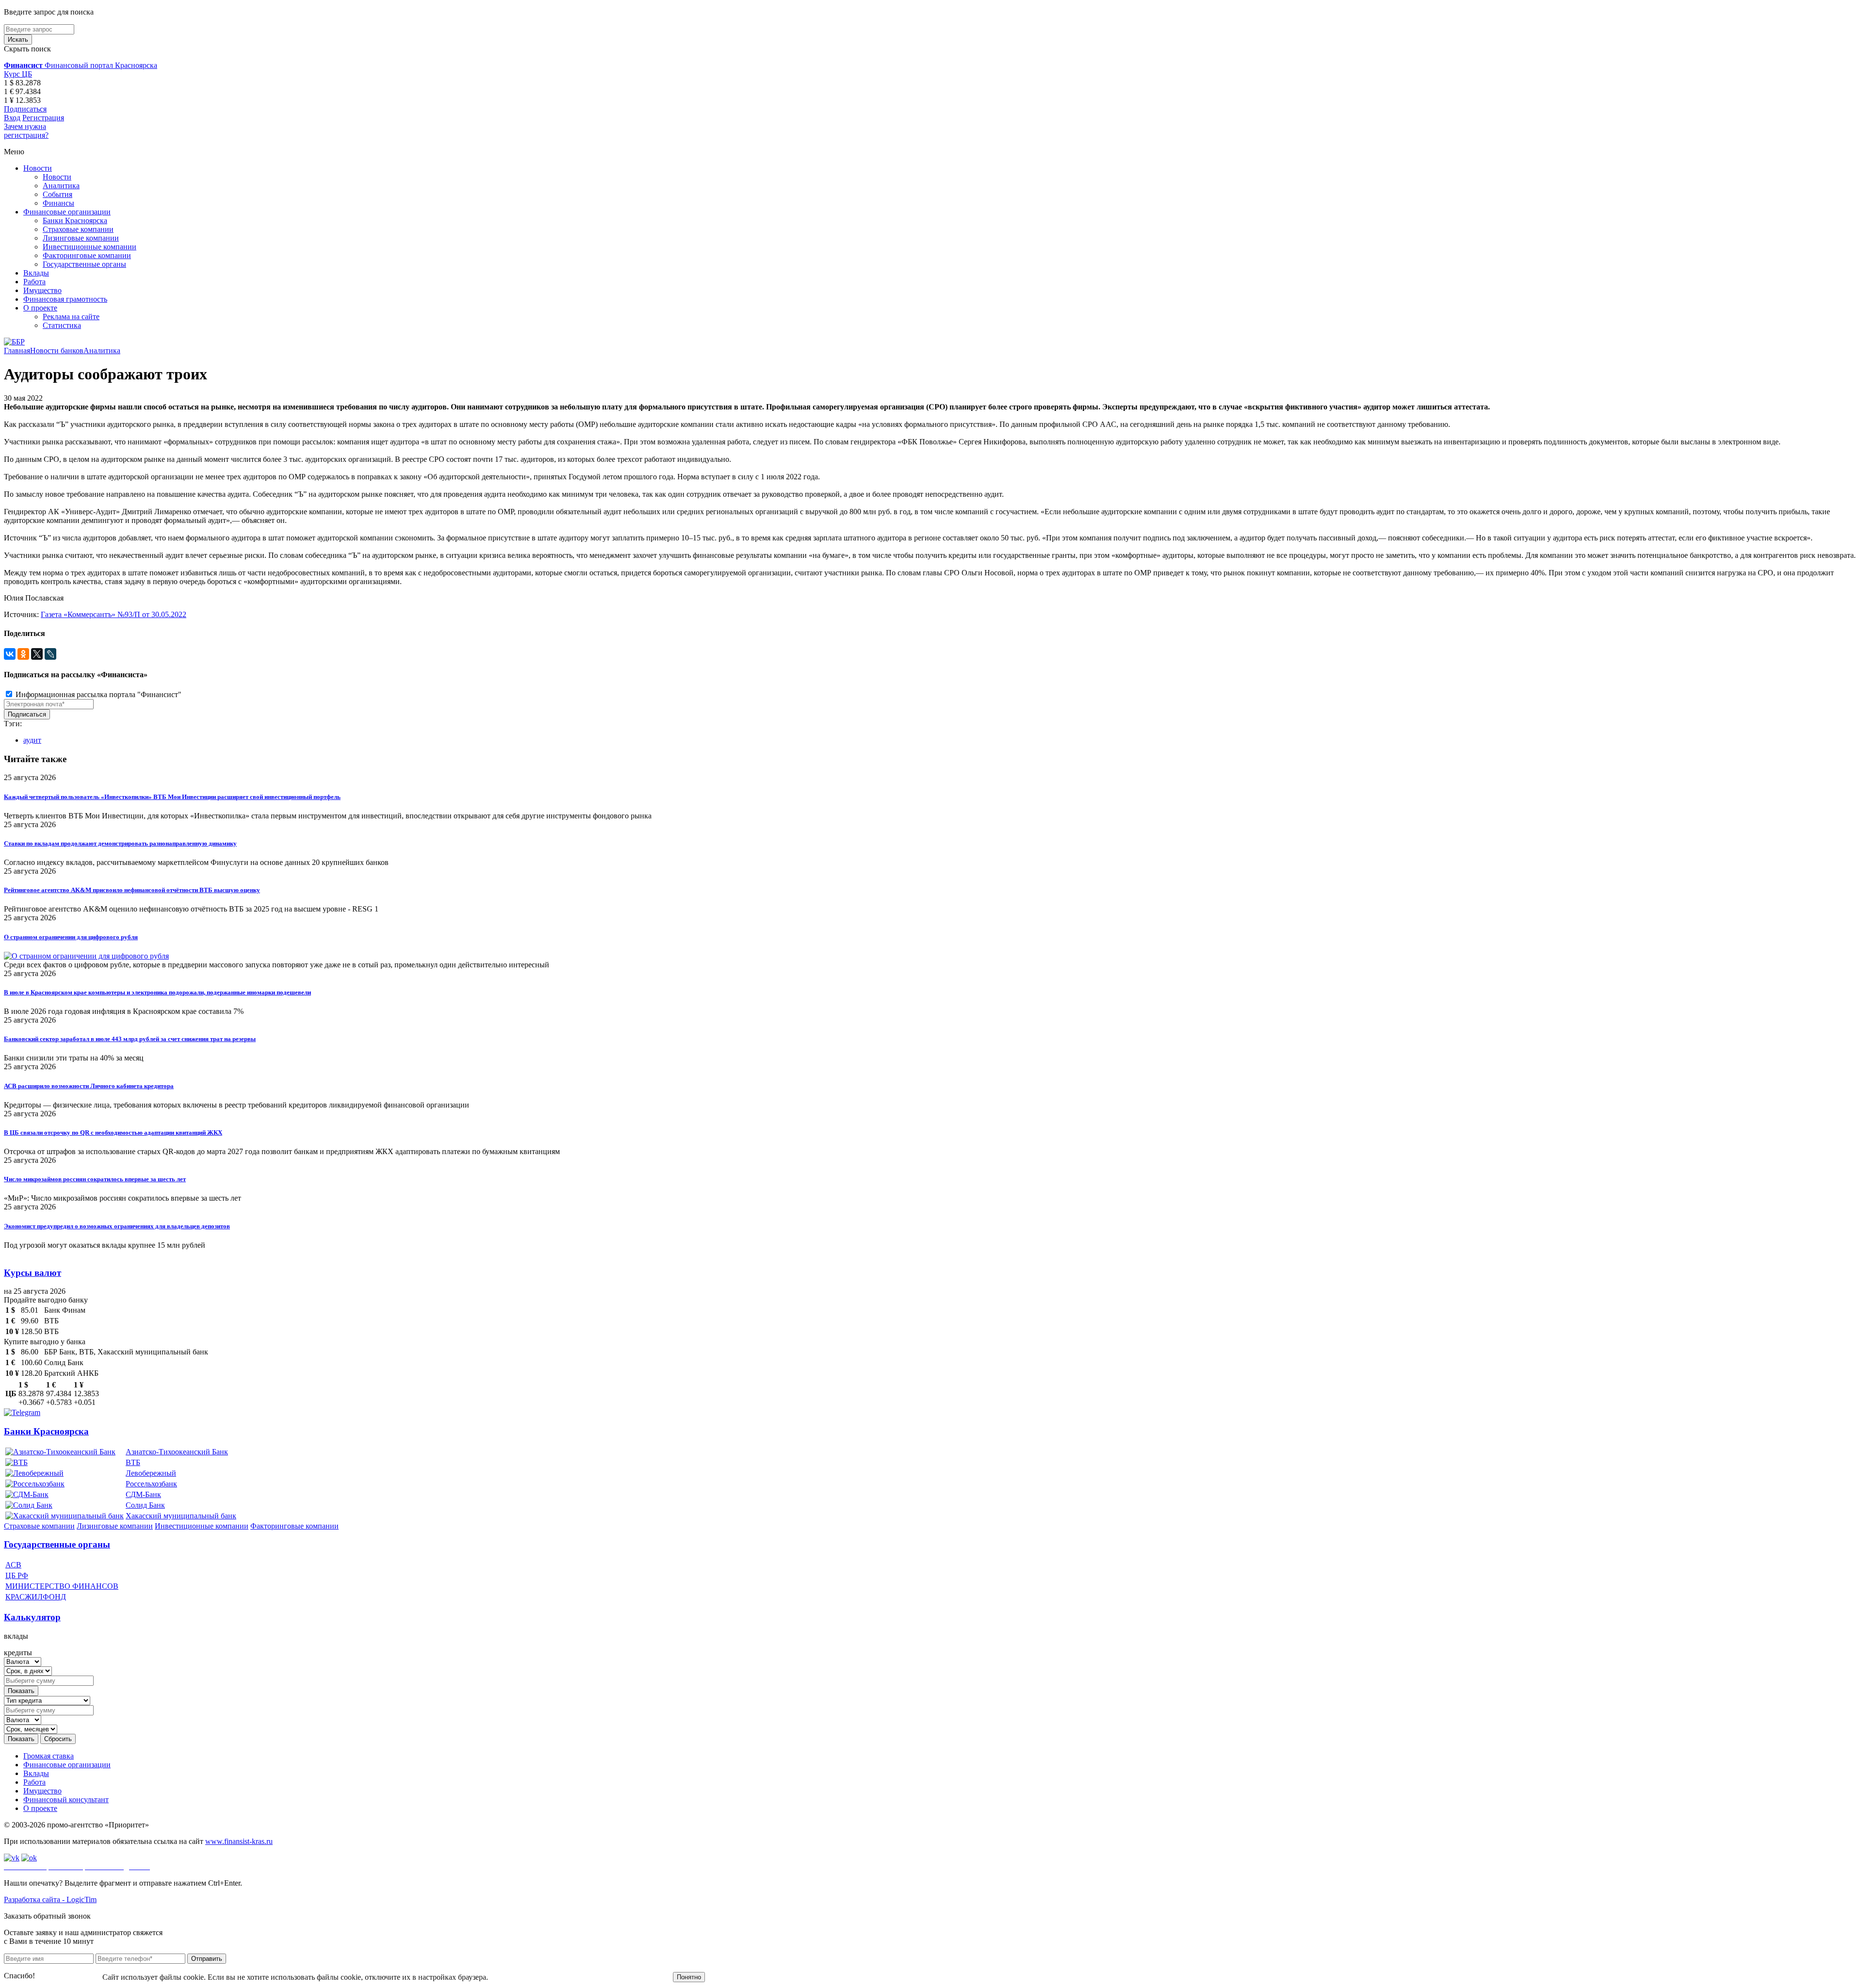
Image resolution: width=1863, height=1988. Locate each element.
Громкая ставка (49, 1756)
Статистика (62, 325)
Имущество (42, 290)
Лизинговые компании (81, 238)
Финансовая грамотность (65, 299)
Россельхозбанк (151, 1484)
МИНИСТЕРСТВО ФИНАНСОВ (62, 1586)
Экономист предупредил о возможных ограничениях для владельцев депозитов (117, 1226)
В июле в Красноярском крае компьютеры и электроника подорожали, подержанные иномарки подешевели (157, 992)
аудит (32, 740)
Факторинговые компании (87, 255)
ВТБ (133, 1462)
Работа (34, 282)
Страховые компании (78, 229)
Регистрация (43, 118)
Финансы (58, 203)
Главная (17, 350)
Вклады (36, 273)
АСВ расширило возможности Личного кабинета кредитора (89, 1086)
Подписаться (25, 109)
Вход (12, 118)
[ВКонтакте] (10, 654)
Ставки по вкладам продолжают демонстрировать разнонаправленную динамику (120, 843)
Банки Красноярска (75, 220)
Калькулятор (32, 1617)
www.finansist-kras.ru (239, 1841)
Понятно (689, 1977)
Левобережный (151, 1473)
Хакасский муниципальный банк (181, 1516)
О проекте (40, 308)
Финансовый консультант (66, 1800)
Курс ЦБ (18, 74)
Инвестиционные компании (90, 247)
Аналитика (61, 186)
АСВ (13, 1565)
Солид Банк (145, 1505)
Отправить (207, 1959)
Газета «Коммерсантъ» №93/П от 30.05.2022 (114, 614)
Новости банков (57, 350)
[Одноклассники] (23, 654)
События (57, 194)
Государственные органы (84, 264)
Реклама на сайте (71, 317)
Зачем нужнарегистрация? (26, 131)
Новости (38, 168)
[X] (37, 654)
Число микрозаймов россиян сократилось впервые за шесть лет (95, 1179)
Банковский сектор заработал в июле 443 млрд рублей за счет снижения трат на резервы (130, 1039)
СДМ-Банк (143, 1494)
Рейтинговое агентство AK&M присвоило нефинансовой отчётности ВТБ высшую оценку (132, 890)
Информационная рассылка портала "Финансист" (98, 694)
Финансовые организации (67, 212)
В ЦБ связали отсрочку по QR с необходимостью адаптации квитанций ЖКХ (113, 1133)
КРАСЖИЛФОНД (36, 1597)
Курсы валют (33, 1273)
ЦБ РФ (17, 1575)
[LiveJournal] (50, 654)
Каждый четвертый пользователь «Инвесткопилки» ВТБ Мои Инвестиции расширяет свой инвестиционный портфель (172, 797)
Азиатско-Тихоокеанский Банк (177, 1452)
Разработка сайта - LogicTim (50, 1899)
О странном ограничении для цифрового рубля (71, 937)
